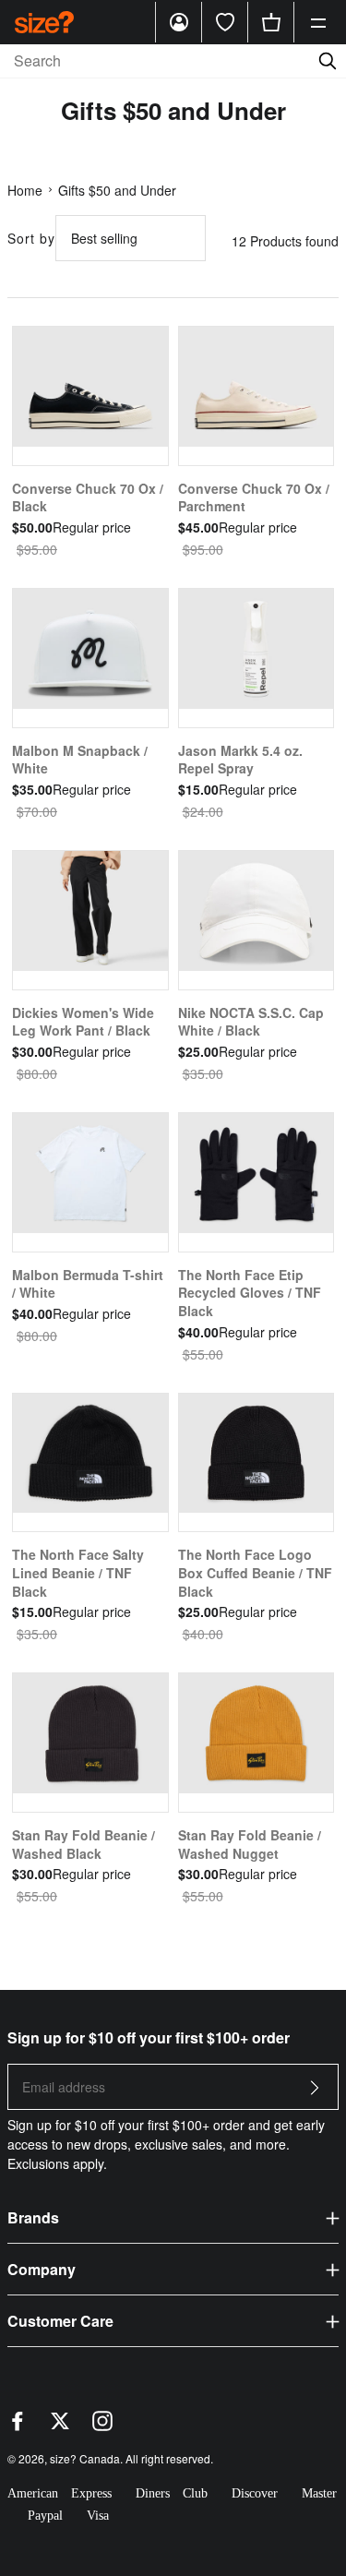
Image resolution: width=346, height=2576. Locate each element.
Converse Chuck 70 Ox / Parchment (254, 497)
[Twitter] (60, 2426)
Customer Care (60, 2321)
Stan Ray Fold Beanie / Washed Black (84, 1844)
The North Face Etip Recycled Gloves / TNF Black (250, 1293)
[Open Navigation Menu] (318, 22)
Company (42, 2269)
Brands (33, 2217)
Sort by (31, 238)
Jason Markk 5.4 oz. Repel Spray (240, 760)
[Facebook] (18, 2426)
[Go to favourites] (225, 22)
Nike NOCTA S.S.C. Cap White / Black (251, 1022)
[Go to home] (44, 22)
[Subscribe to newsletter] (315, 2093)
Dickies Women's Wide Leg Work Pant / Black (83, 1022)
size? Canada (85, 2458)
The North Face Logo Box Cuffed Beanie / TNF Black (255, 1572)
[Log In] (179, 22)
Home (25, 190)
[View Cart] (271, 22)
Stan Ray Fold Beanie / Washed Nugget (250, 1844)
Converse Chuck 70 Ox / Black (88, 497)
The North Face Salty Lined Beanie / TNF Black (78, 1572)
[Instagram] (102, 2426)
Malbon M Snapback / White (80, 760)
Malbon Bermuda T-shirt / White (88, 1284)
